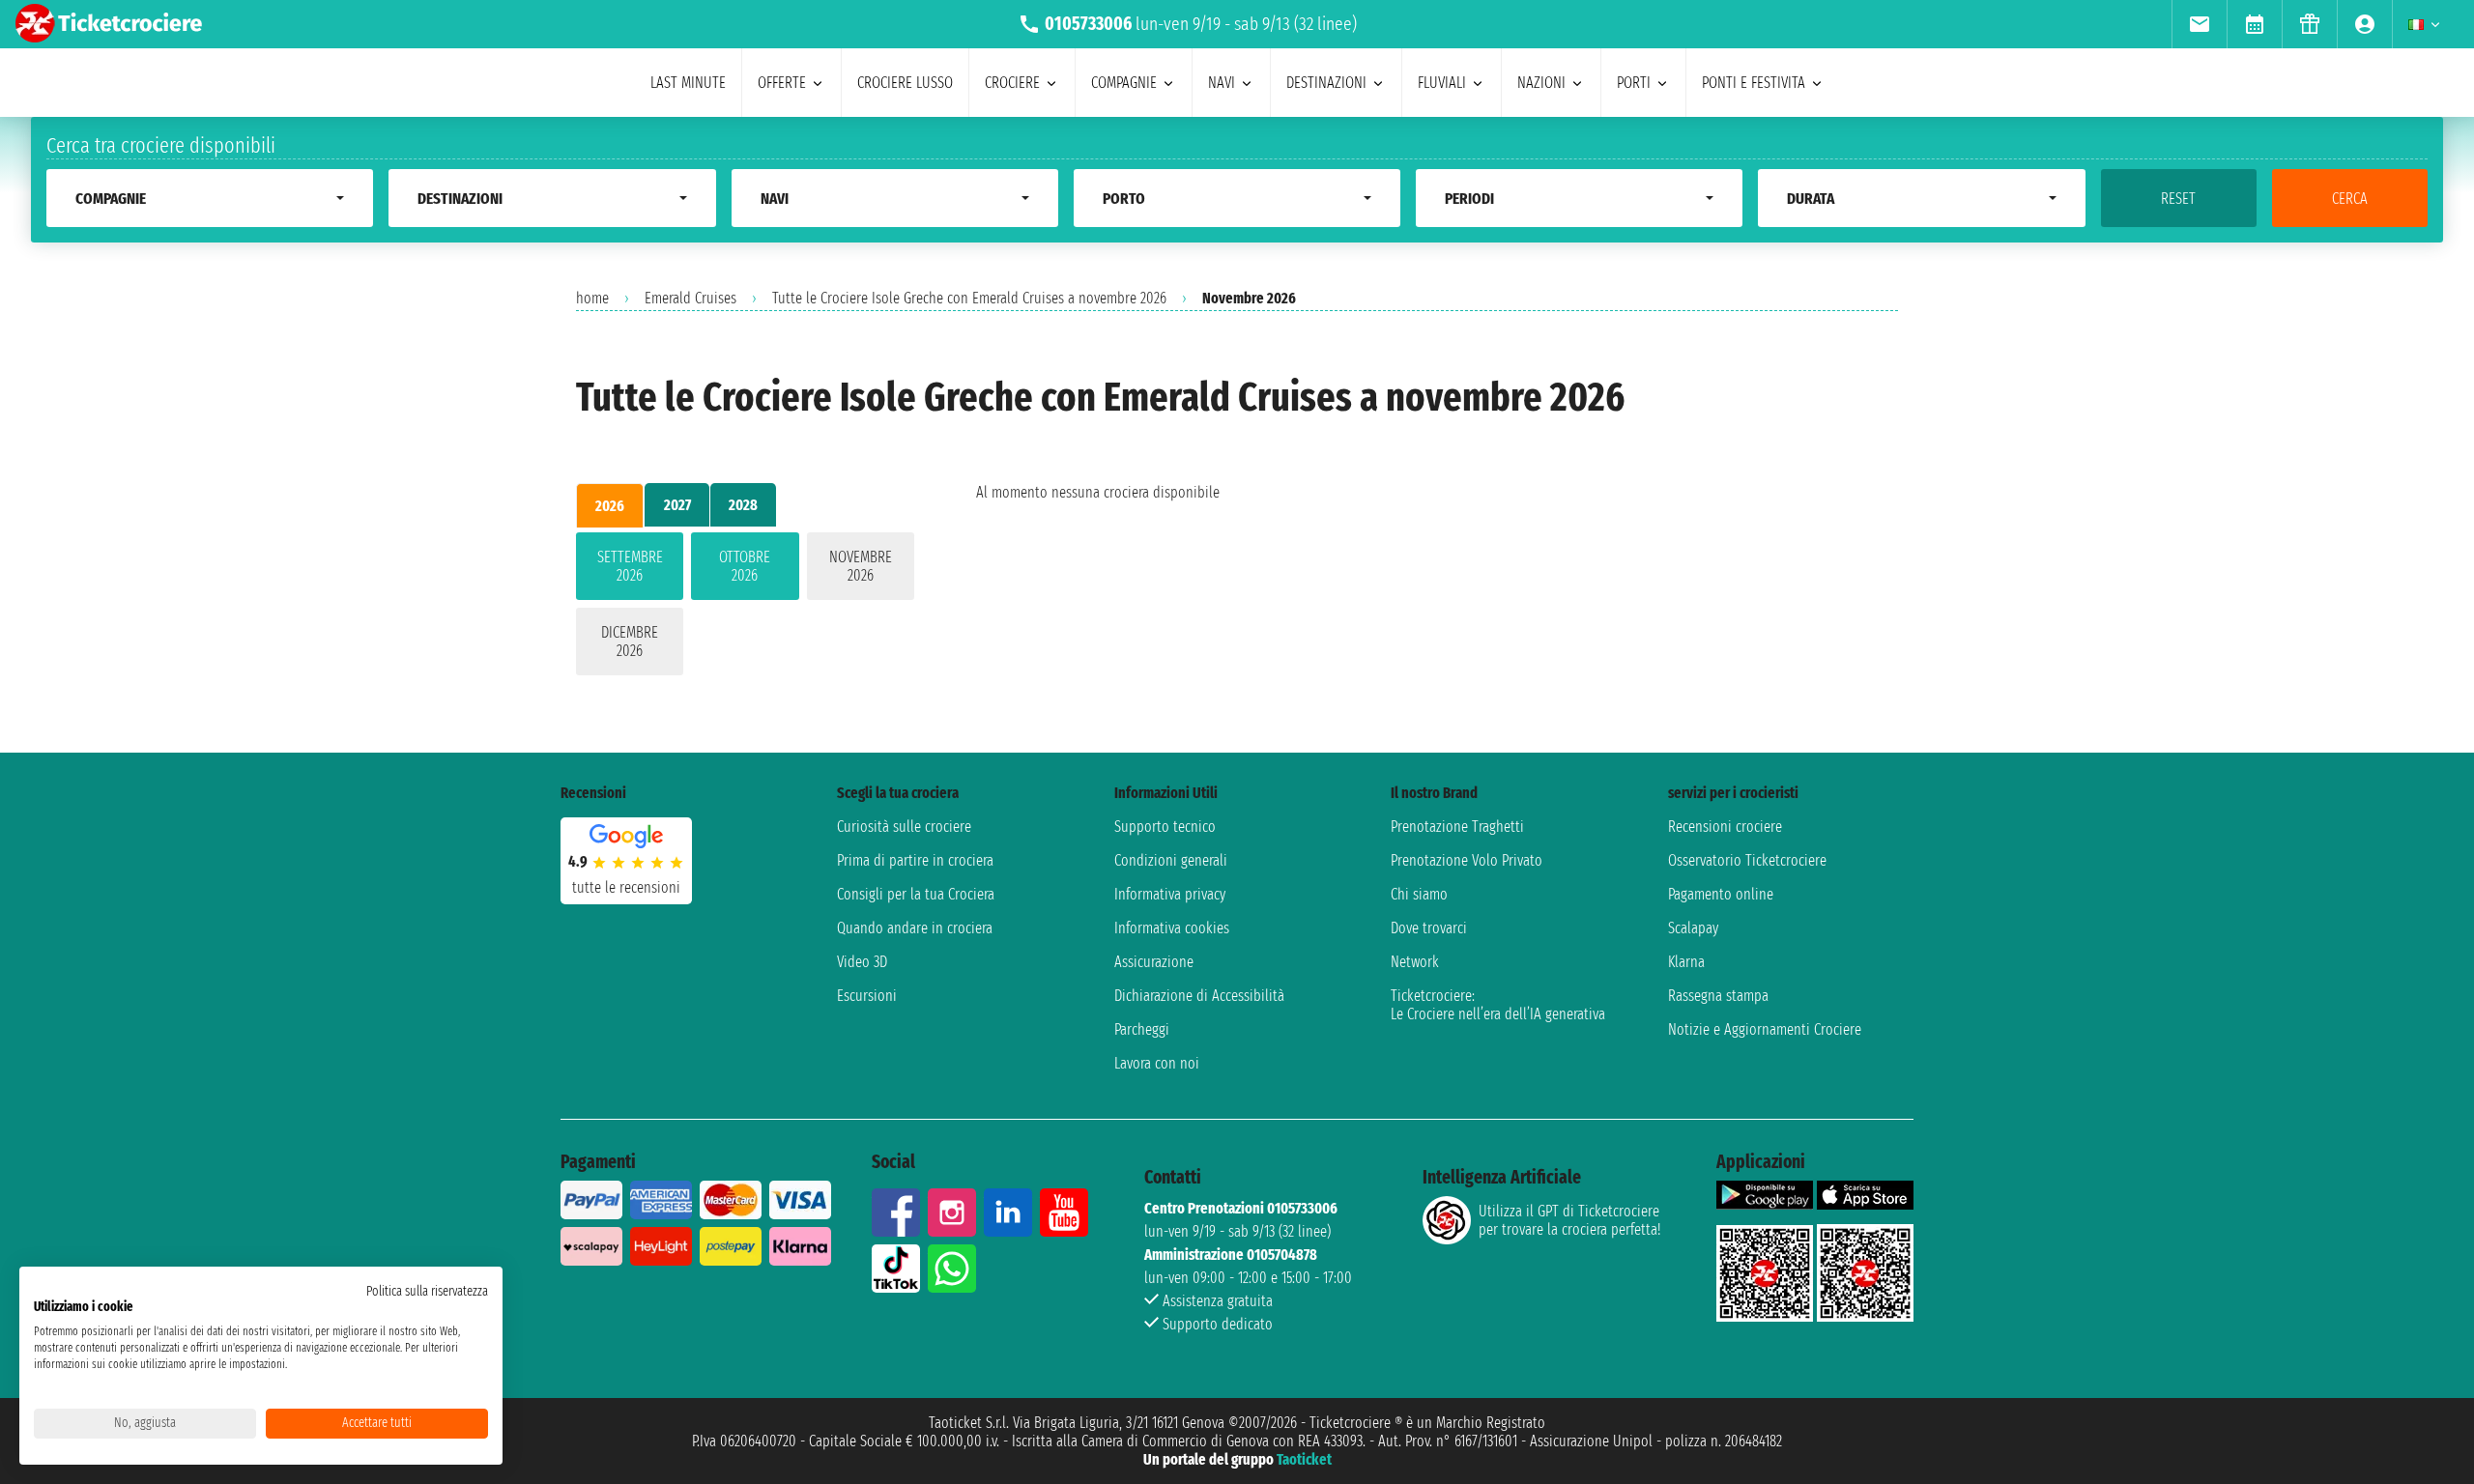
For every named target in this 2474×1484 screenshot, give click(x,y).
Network (1415, 962)
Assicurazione (1154, 962)
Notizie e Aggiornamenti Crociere (1765, 1029)
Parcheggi (1142, 1029)
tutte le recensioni (626, 887)
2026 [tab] (610, 506)
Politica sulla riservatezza (427, 1291)
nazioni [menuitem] (1541, 83)
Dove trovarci (1429, 928)
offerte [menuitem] (782, 83)
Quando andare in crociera (915, 928)
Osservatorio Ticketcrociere (1747, 860)
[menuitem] (2199, 24)
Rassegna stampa (1718, 996)
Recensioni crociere (1725, 827)
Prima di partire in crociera (915, 860)
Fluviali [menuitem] (1442, 83)
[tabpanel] (745, 608)
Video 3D (862, 962)
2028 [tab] (743, 505)
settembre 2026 (630, 566)
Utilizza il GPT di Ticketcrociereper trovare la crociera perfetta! (1569, 1220)
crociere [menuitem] (1012, 83)
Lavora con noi (1157, 1063)
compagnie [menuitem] (1124, 83)
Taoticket (1304, 1459)
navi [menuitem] (1222, 83)
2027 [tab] (677, 505)
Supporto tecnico (1165, 827)
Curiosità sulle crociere (904, 827)
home (592, 298)
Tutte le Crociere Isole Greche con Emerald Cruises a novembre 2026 (969, 298)
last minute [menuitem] (688, 83)
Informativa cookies (1172, 928)
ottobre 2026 (745, 566)
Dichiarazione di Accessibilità (1199, 996)
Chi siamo (1419, 894)
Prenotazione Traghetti (1457, 827)
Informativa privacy (1170, 894)
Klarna (1686, 962)
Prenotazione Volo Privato (1467, 860)
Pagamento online (1721, 894)
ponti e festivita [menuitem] (1754, 83)
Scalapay (1693, 928)
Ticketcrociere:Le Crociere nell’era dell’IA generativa (1498, 1005)
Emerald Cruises (690, 298)
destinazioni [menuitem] (1326, 83)
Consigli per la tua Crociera (916, 894)
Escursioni (867, 996)
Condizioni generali (1171, 860)
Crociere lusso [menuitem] (905, 83)
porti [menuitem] (1634, 83)
